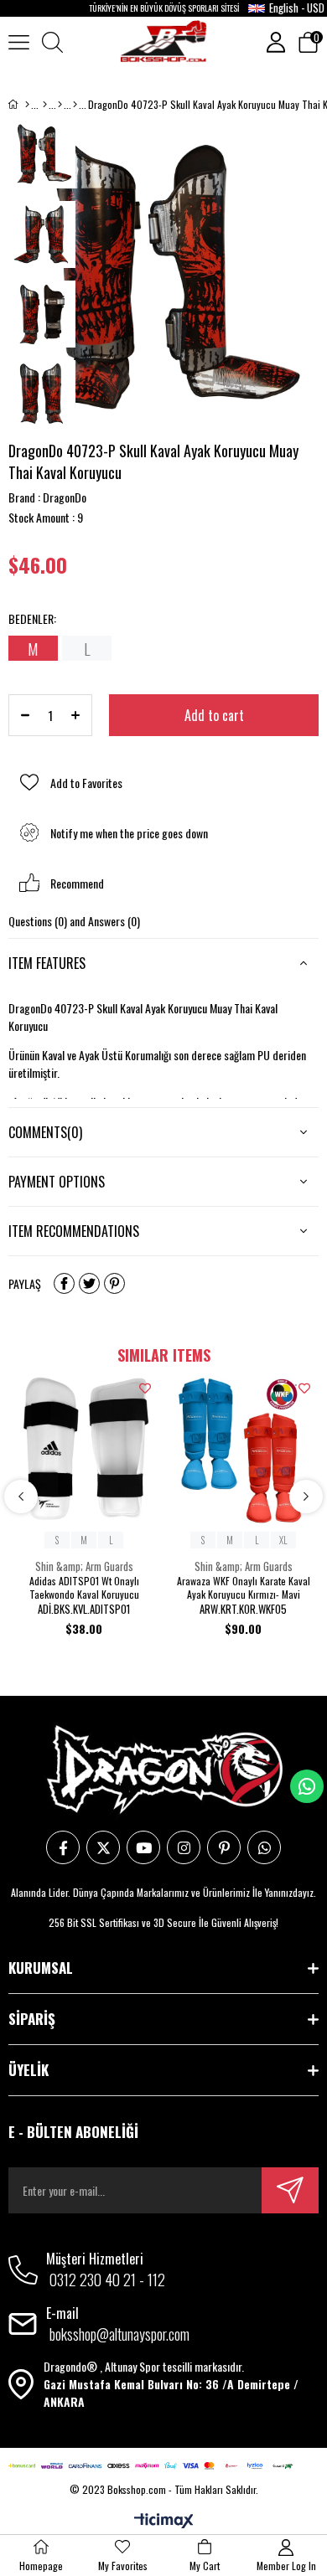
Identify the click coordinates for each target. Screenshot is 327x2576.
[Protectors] (60, 105)
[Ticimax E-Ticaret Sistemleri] (164, 2522)
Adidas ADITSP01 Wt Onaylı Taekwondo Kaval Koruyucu (84, 1588)
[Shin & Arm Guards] (75, 105)
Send (290, 2190)
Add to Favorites (145, 1388)
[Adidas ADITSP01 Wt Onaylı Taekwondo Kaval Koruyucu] (84, 1450)
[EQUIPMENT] (45, 105)
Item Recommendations (74, 1231)
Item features (47, 963)
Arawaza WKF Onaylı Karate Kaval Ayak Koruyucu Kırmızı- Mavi (244, 1588)
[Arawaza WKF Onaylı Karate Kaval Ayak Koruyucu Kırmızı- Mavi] (243, 1450)
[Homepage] (27, 105)
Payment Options (57, 1182)
